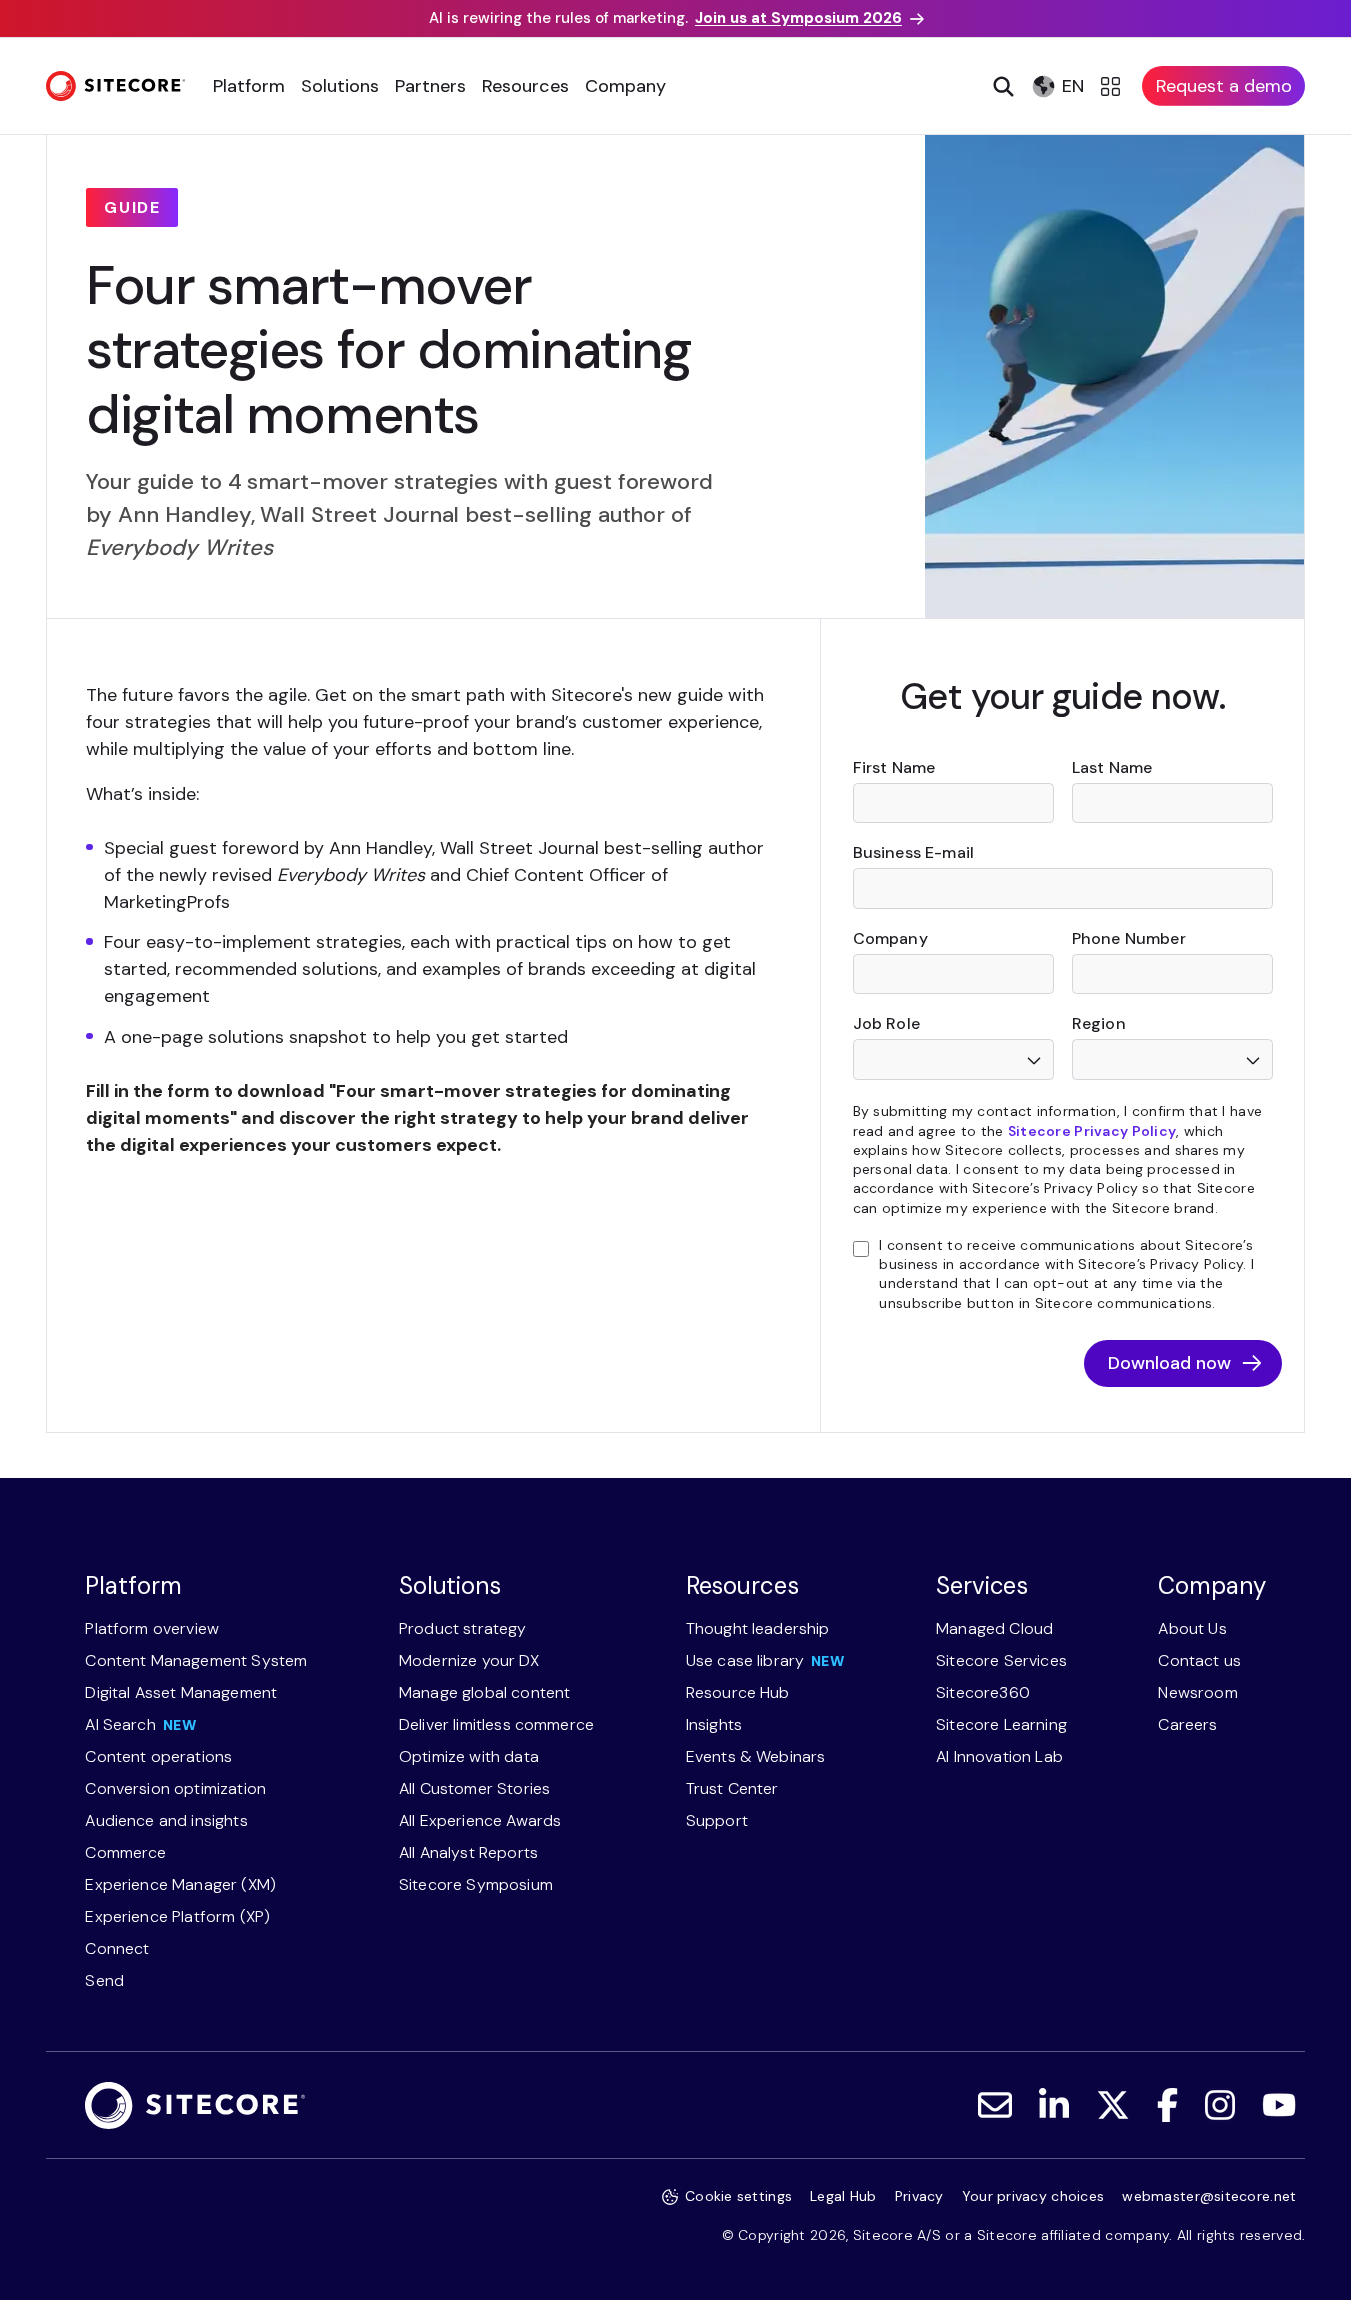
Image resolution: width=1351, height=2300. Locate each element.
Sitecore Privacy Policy (1092, 1131)
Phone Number (1129, 938)
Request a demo (1224, 86)
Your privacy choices (1033, 2196)
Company (890, 938)
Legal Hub (843, 2196)
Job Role (886, 1023)
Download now (1169, 1363)
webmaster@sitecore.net (1209, 2196)
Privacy (919, 2196)
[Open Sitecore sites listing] (1113, 86)
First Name (894, 767)
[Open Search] (1001, 86)
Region (1099, 1023)
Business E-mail (913, 852)
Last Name (1112, 767)
